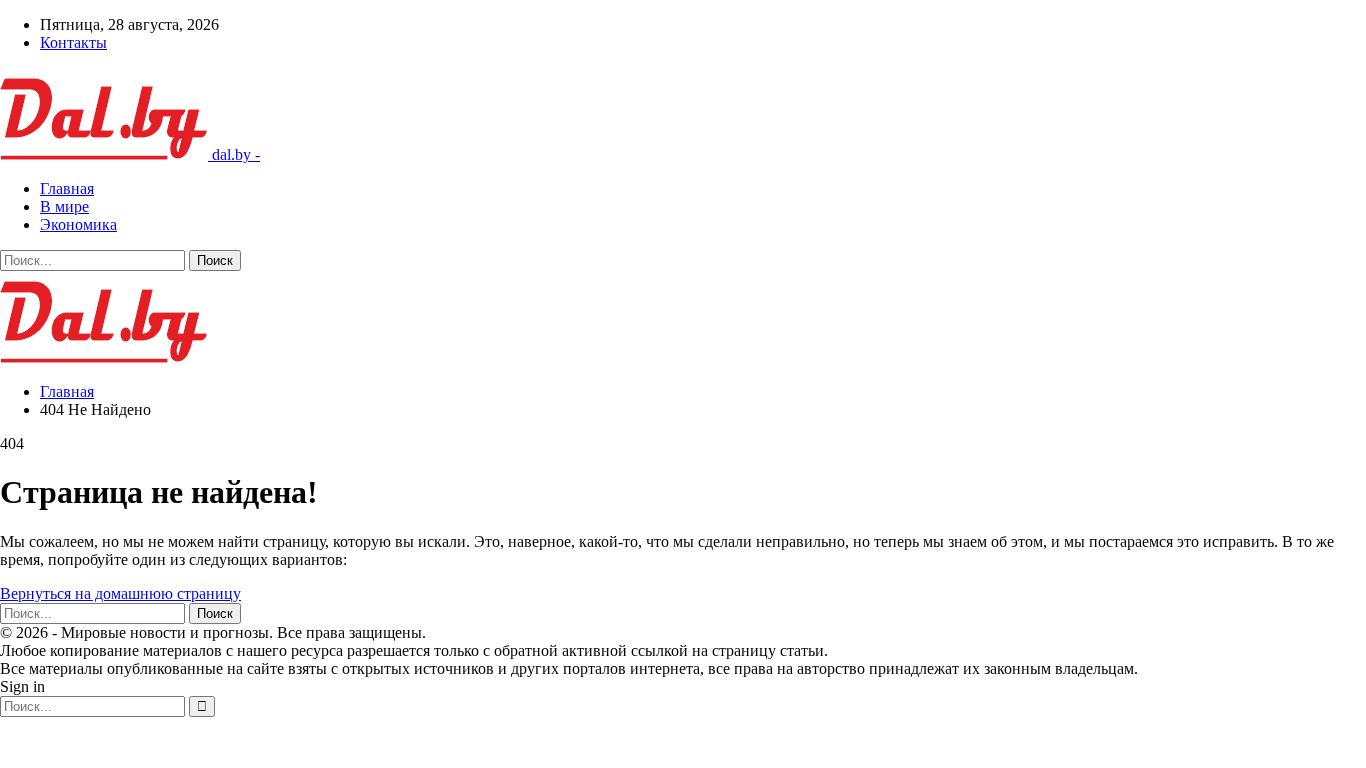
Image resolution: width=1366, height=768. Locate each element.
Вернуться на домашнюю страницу (120, 593)
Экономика (78, 224)
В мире (64, 206)
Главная (67, 188)
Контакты (73, 42)
